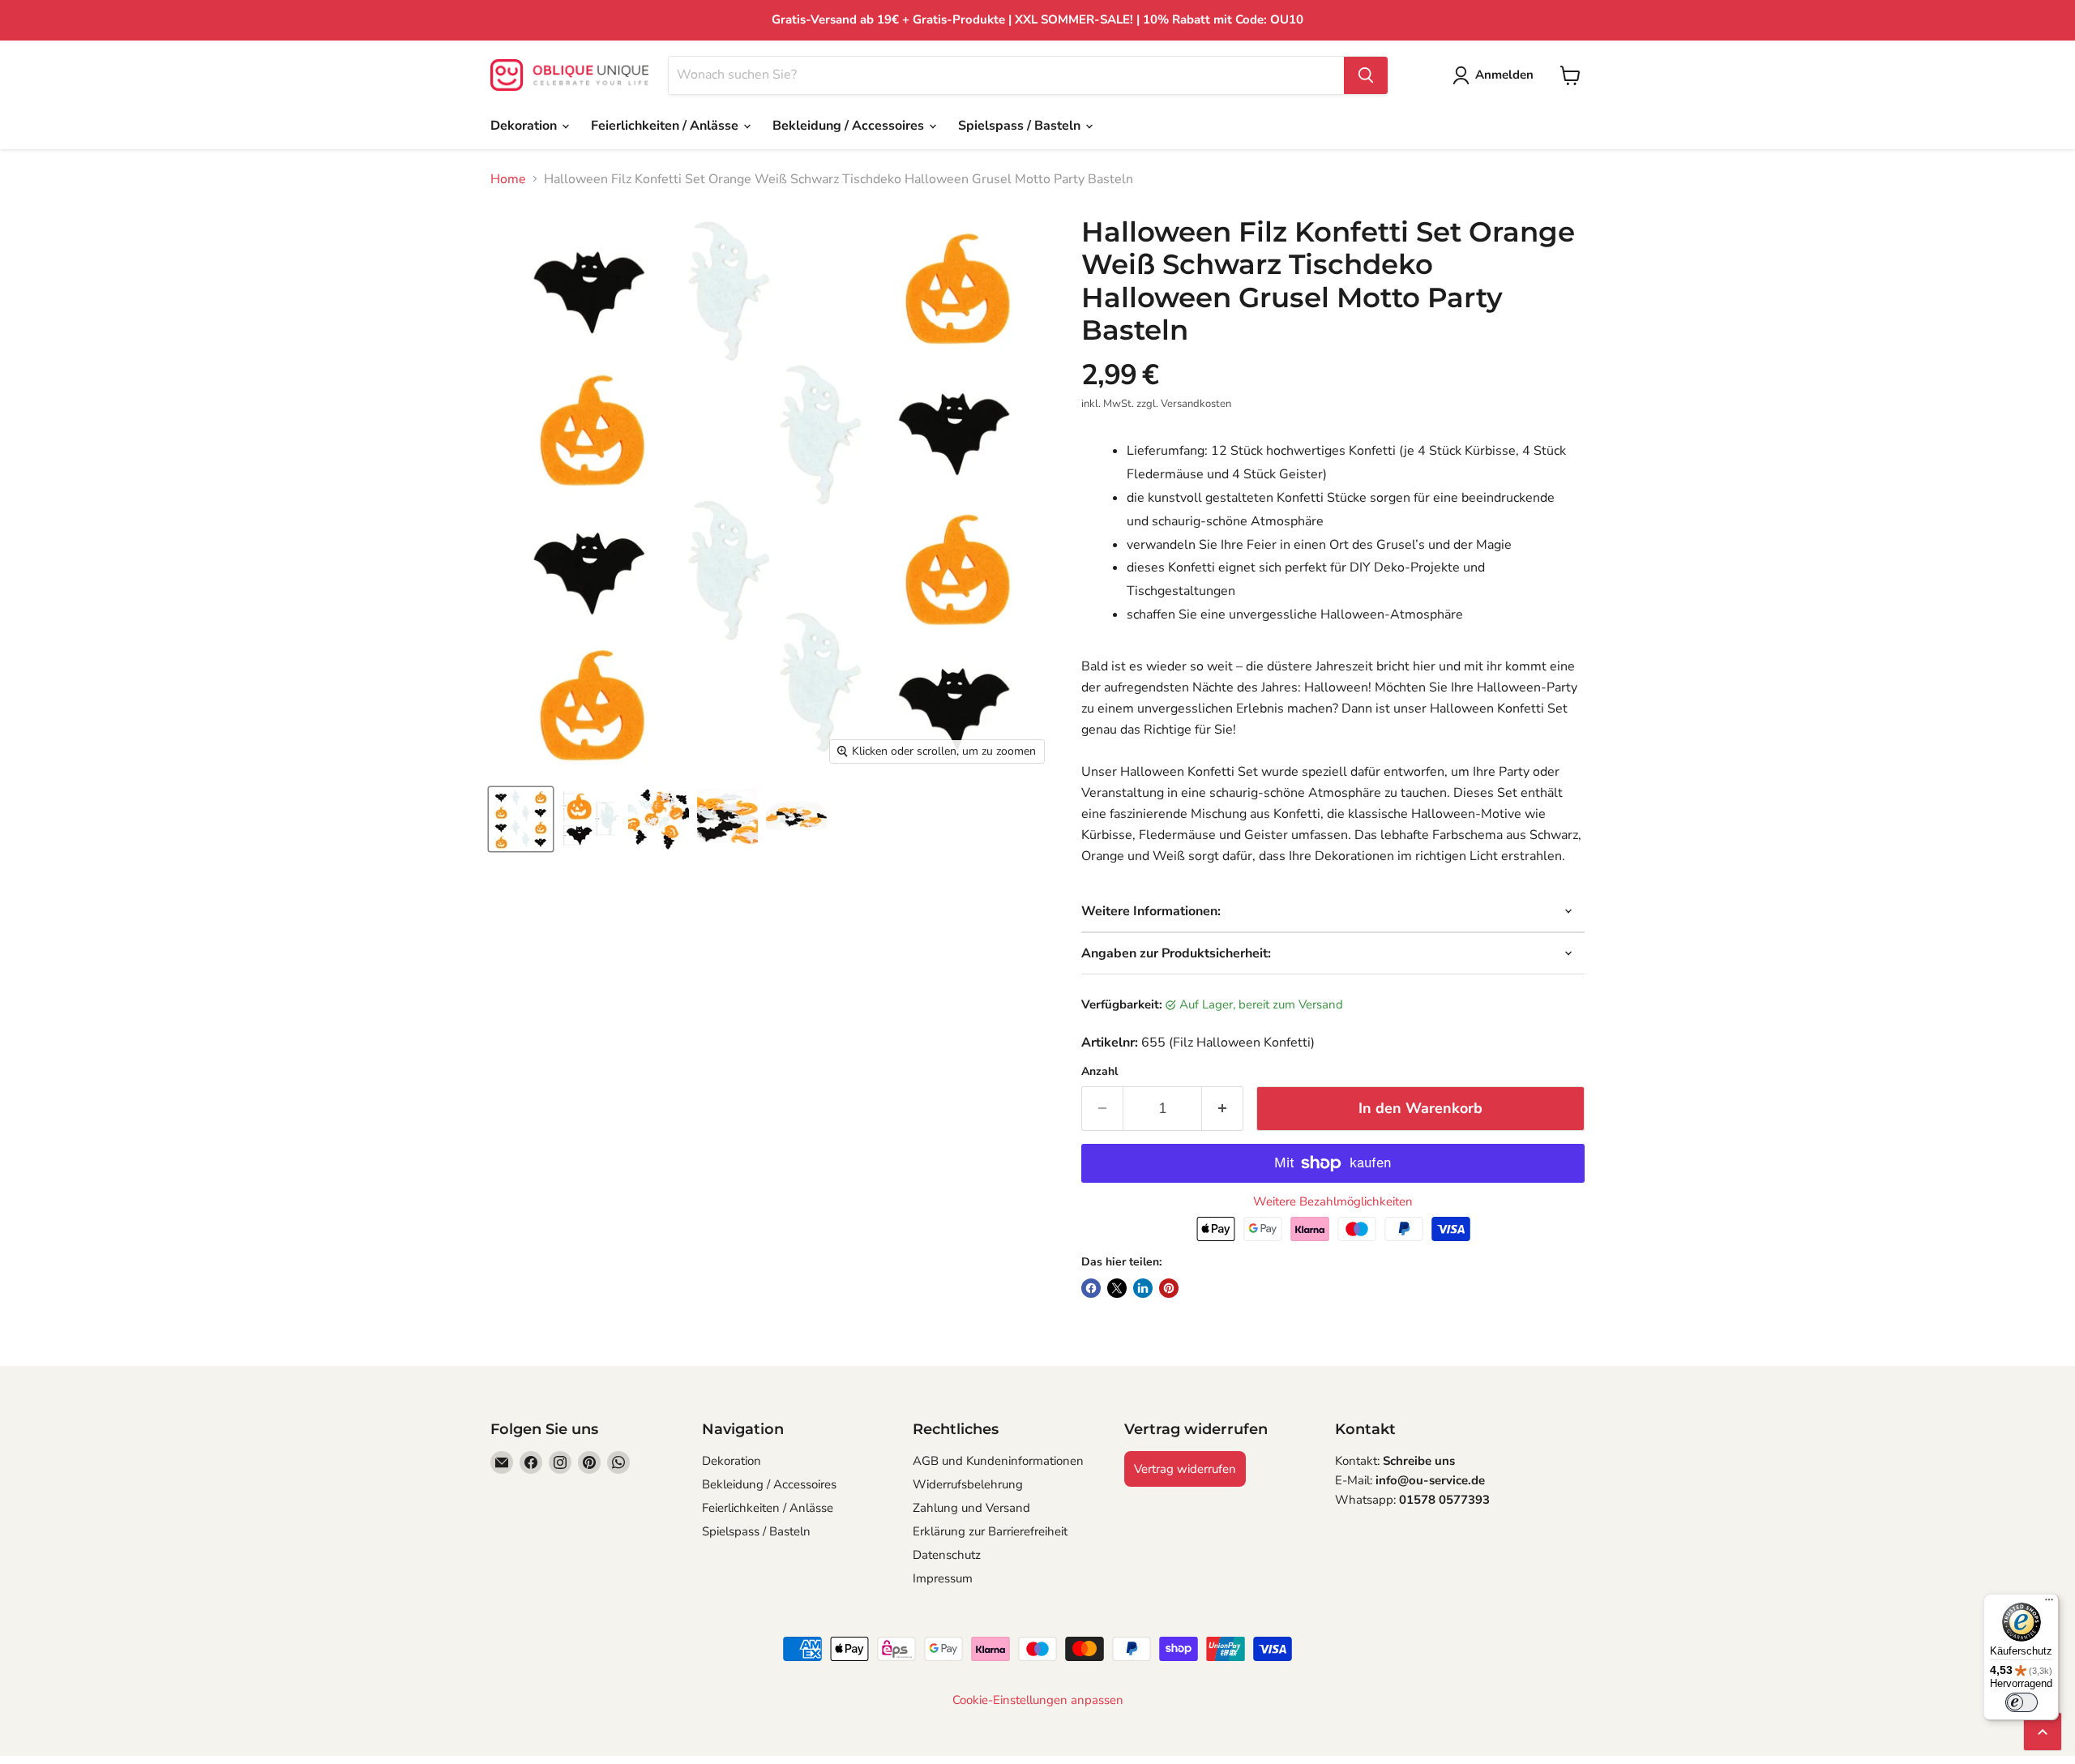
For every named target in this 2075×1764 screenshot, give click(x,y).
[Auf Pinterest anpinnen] (1169, 1288)
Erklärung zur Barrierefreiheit (990, 1531)
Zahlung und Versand (971, 1508)
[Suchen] (1366, 75)
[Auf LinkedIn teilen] (1143, 1288)
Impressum (943, 1578)
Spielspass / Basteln (1021, 126)
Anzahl (1100, 1072)
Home (508, 179)
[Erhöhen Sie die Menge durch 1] (1223, 1109)
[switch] (2022, 1702)
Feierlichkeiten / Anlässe (666, 126)
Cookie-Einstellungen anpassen (1038, 1700)
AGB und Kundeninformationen (998, 1461)
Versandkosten (1196, 404)
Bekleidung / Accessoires (850, 126)
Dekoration (525, 126)
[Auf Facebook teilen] (1091, 1288)
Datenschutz (947, 1555)
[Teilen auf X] (1117, 1288)
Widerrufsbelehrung (968, 1484)
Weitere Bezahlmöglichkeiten (1333, 1202)
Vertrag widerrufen (1185, 1469)
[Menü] (2049, 1603)
